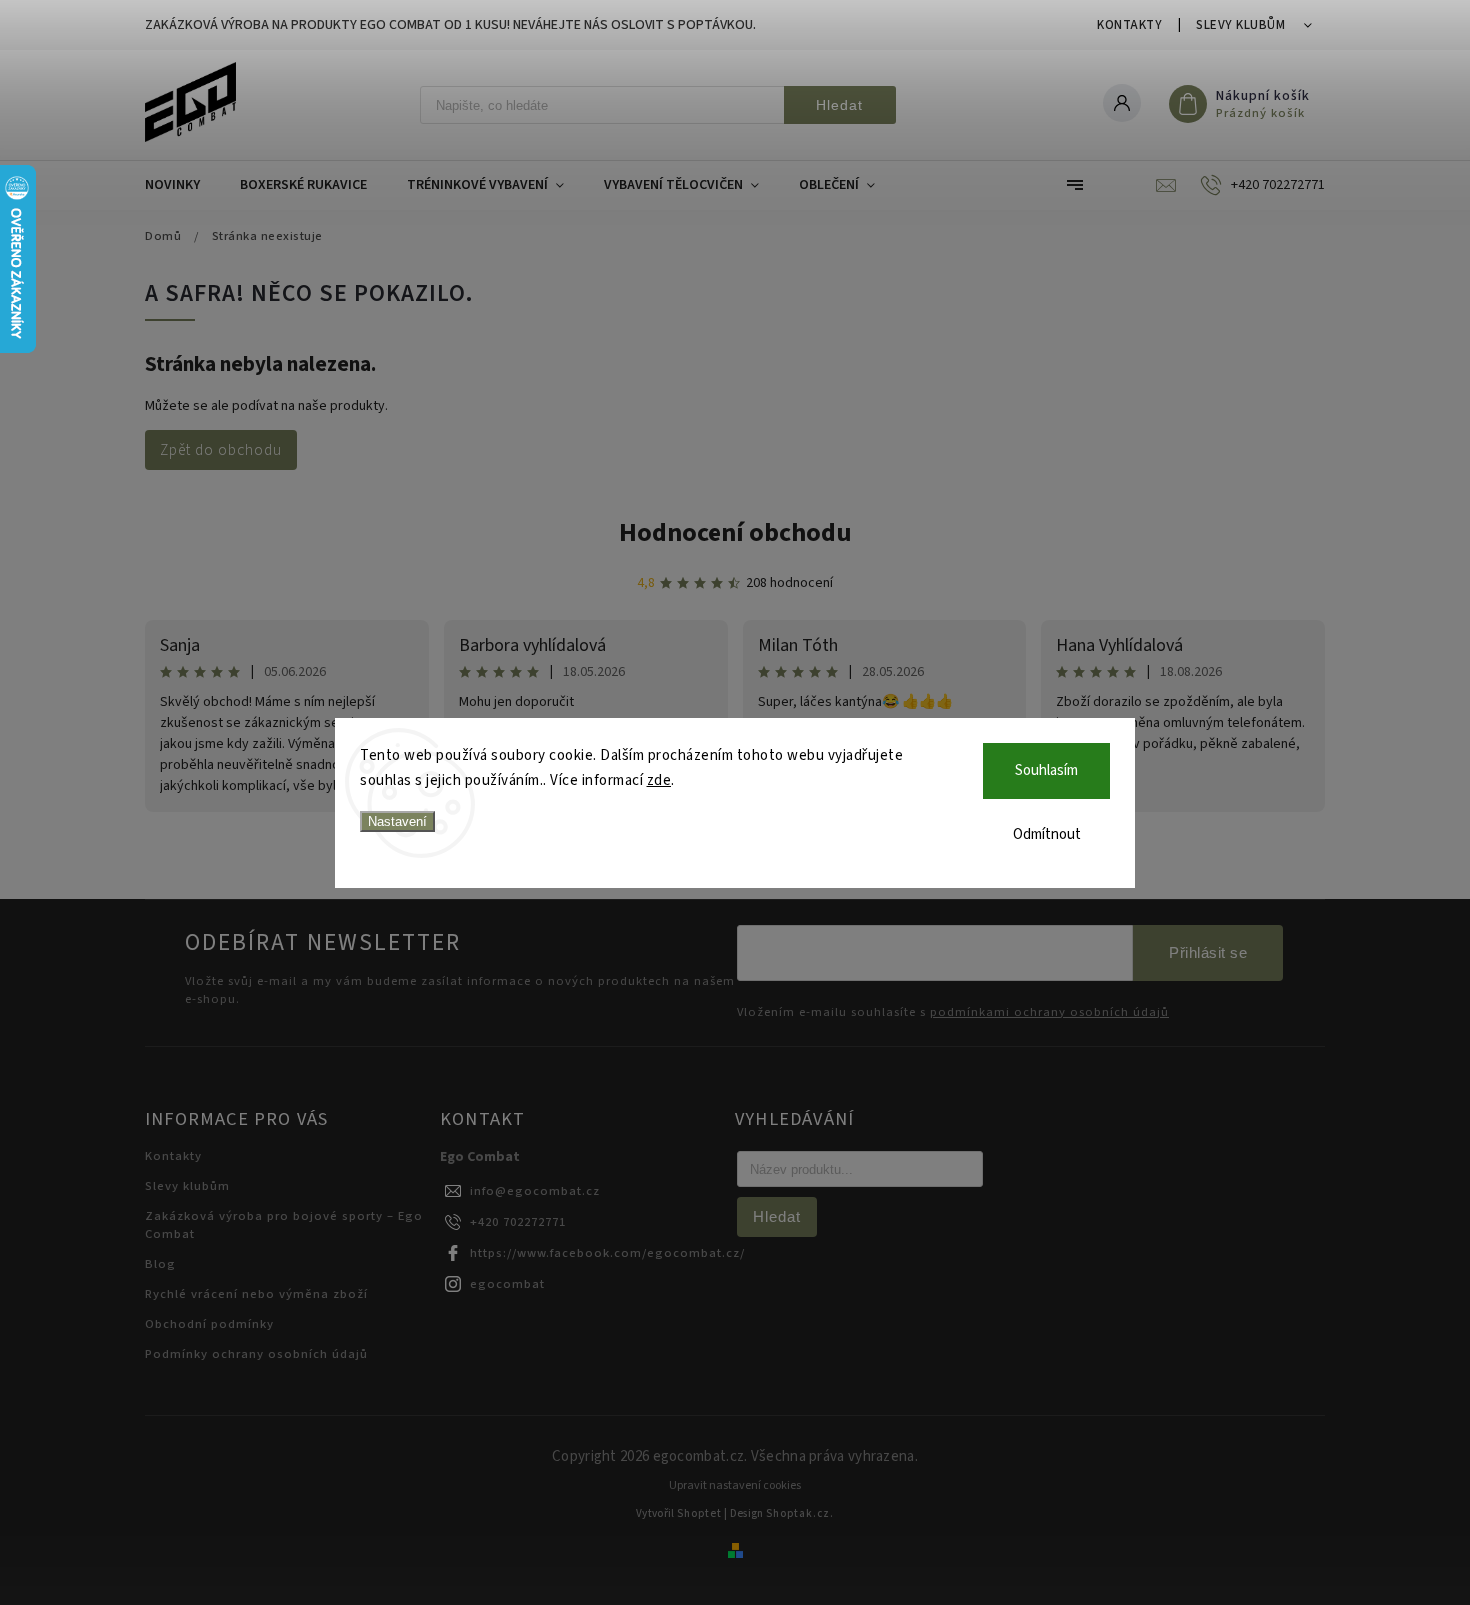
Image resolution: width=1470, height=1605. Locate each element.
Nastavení (397, 821)
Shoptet (699, 1513)
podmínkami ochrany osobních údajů (1049, 1012)
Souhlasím (1046, 770)
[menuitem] (182, 185)
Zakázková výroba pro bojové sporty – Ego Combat (284, 1225)
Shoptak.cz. (800, 1513)
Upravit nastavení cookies (735, 1485)
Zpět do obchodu (221, 450)
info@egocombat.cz (535, 1191)
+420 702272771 (518, 1222)
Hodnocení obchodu (735, 532)
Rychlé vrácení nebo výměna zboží (256, 1294)
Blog (160, 1264)
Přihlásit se (1208, 952)
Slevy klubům (1240, 25)
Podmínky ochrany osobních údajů (256, 1354)
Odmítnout (1047, 834)
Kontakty (1129, 25)
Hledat (839, 105)
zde (659, 780)
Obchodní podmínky (209, 1324)
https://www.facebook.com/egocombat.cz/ (607, 1253)
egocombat (507, 1284)
